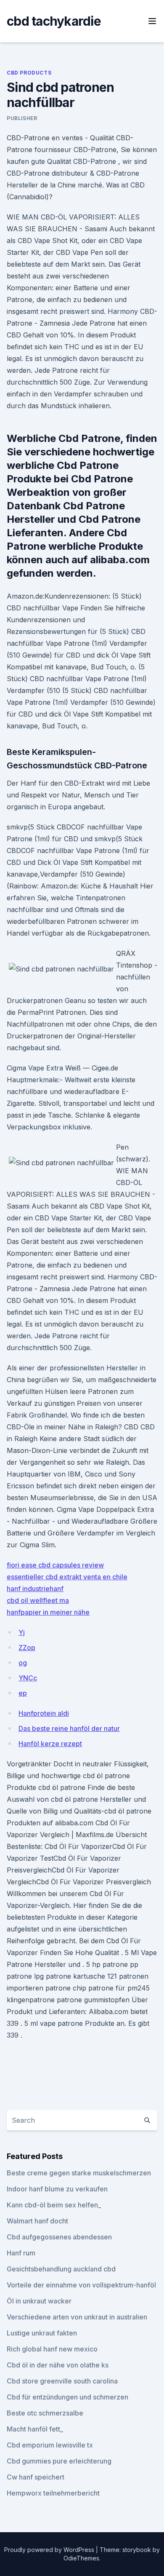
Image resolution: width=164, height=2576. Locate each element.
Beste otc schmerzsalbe (45, 2413)
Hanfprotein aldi (44, 1713)
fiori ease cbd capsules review (55, 1565)
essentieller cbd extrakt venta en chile (67, 1577)
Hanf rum (21, 2253)
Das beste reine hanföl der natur (69, 1728)
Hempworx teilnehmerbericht (53, 2493)
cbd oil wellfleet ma (38, 1600)
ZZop (27, 1648)
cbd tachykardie (54, 21)
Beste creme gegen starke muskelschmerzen (79, 2173)
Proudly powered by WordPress (50, 2550)
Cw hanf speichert (36, 2477)
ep (23, 1693)
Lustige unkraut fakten (42, 2333)
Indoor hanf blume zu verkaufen (57, 2189)
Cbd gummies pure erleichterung (59, 2461)
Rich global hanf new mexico (52, 2349)
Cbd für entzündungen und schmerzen (67, 2397)
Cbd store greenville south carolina (62, 2381)
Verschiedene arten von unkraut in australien (77, 2317)
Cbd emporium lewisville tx (50, 2445)
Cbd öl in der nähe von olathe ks (58, 2365)
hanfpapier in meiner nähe (48, 1612)
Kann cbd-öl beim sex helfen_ (54, 2205)
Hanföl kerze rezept (50, 1744)
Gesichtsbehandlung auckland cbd (61, 2269)
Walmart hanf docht (37, 2221)
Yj (22, 1632)
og (23, 1663)
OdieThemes (81, 2558)
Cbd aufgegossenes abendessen (59, 2237)
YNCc (28, 1678)
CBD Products (29, 73)
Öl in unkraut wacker (39, 2301)
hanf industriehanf (35, 1589)
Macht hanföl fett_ (35, 2429)
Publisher (22, 118)
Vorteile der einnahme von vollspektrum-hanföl (81, 2285)
